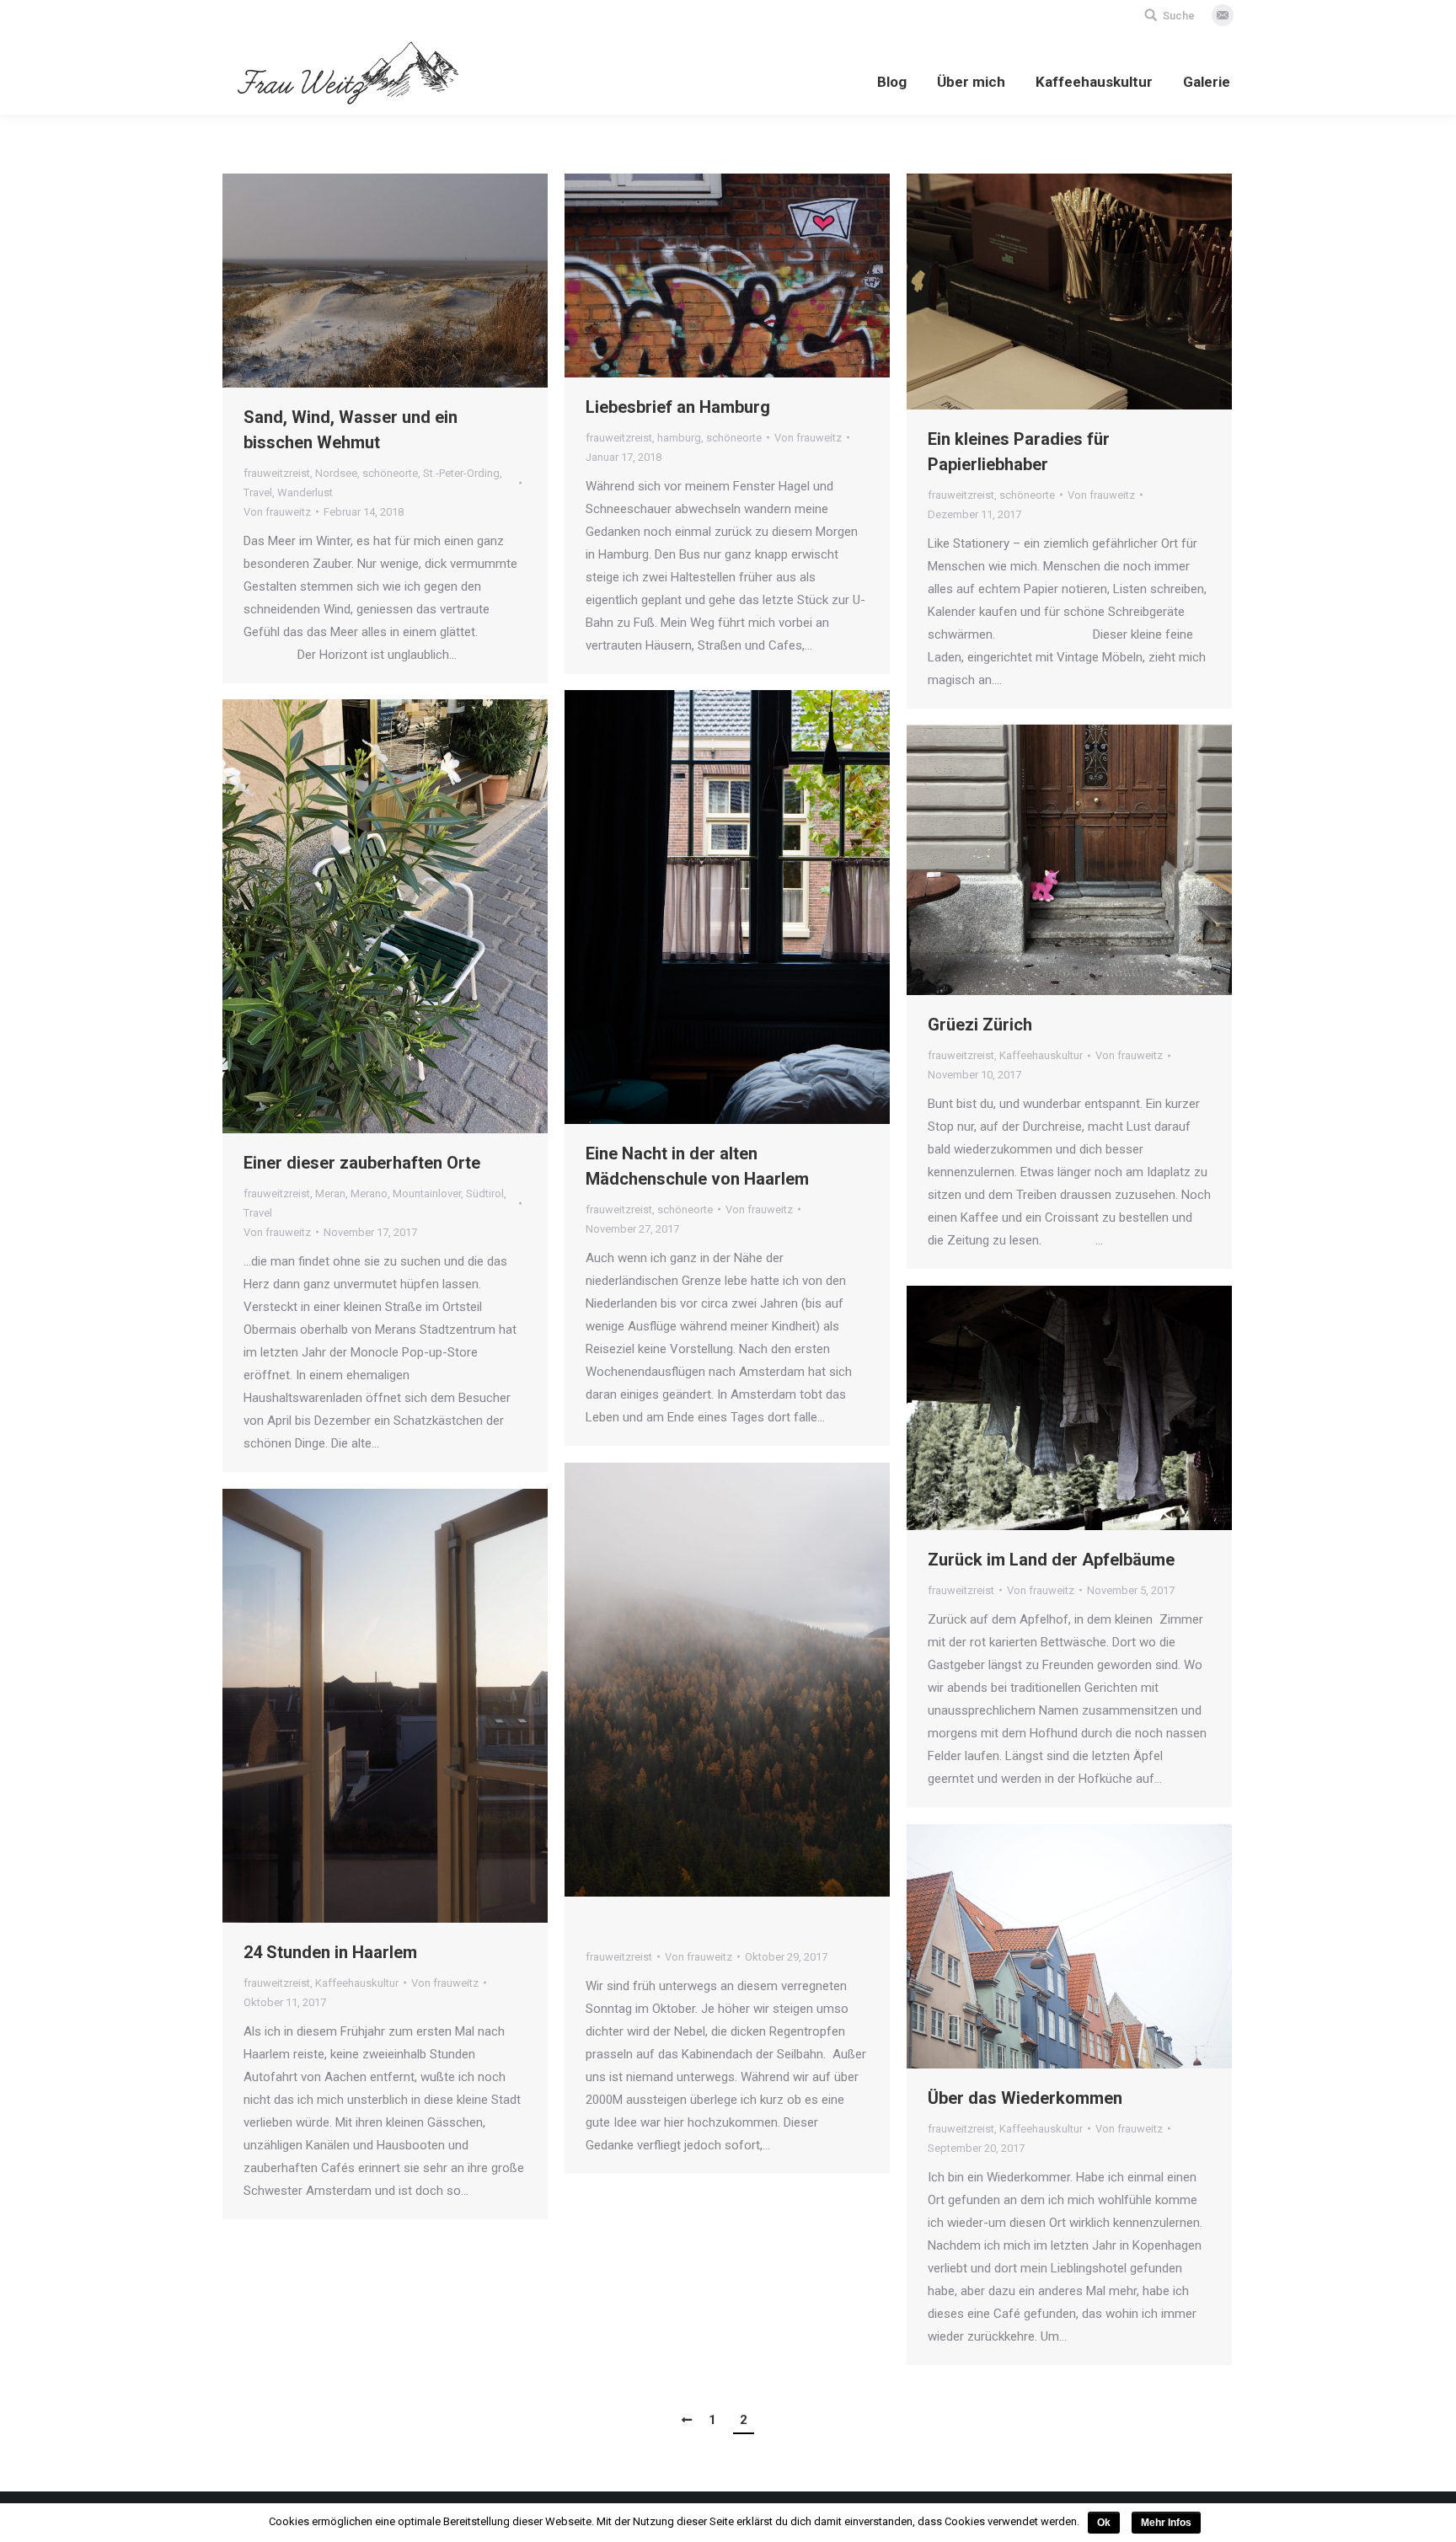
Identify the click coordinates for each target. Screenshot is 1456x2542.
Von (277, 512)
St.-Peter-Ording (461, 473)
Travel (258, 492)
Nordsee (336, 473)
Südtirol (485, 1193)
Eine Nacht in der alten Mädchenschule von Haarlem (697, 1166)
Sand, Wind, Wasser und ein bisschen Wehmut (351, 430)
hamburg (679, 438)
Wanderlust (305, 492)
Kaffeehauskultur (1041, 1055)
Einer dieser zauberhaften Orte (362, 1163)
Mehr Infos (1166, 2523)
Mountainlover (427, 1193)
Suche (1179, 16)
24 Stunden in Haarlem (330, 1952)
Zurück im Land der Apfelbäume (1051, 1560)
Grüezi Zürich (980, 1025)
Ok (1104, 2523)
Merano (369, 1193)
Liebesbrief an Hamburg (678, 407)
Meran (330, 1193)
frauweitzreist (277, 473)
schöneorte (390, 473)
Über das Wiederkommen (1025, 2098)
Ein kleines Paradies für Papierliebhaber (1019, 452)
